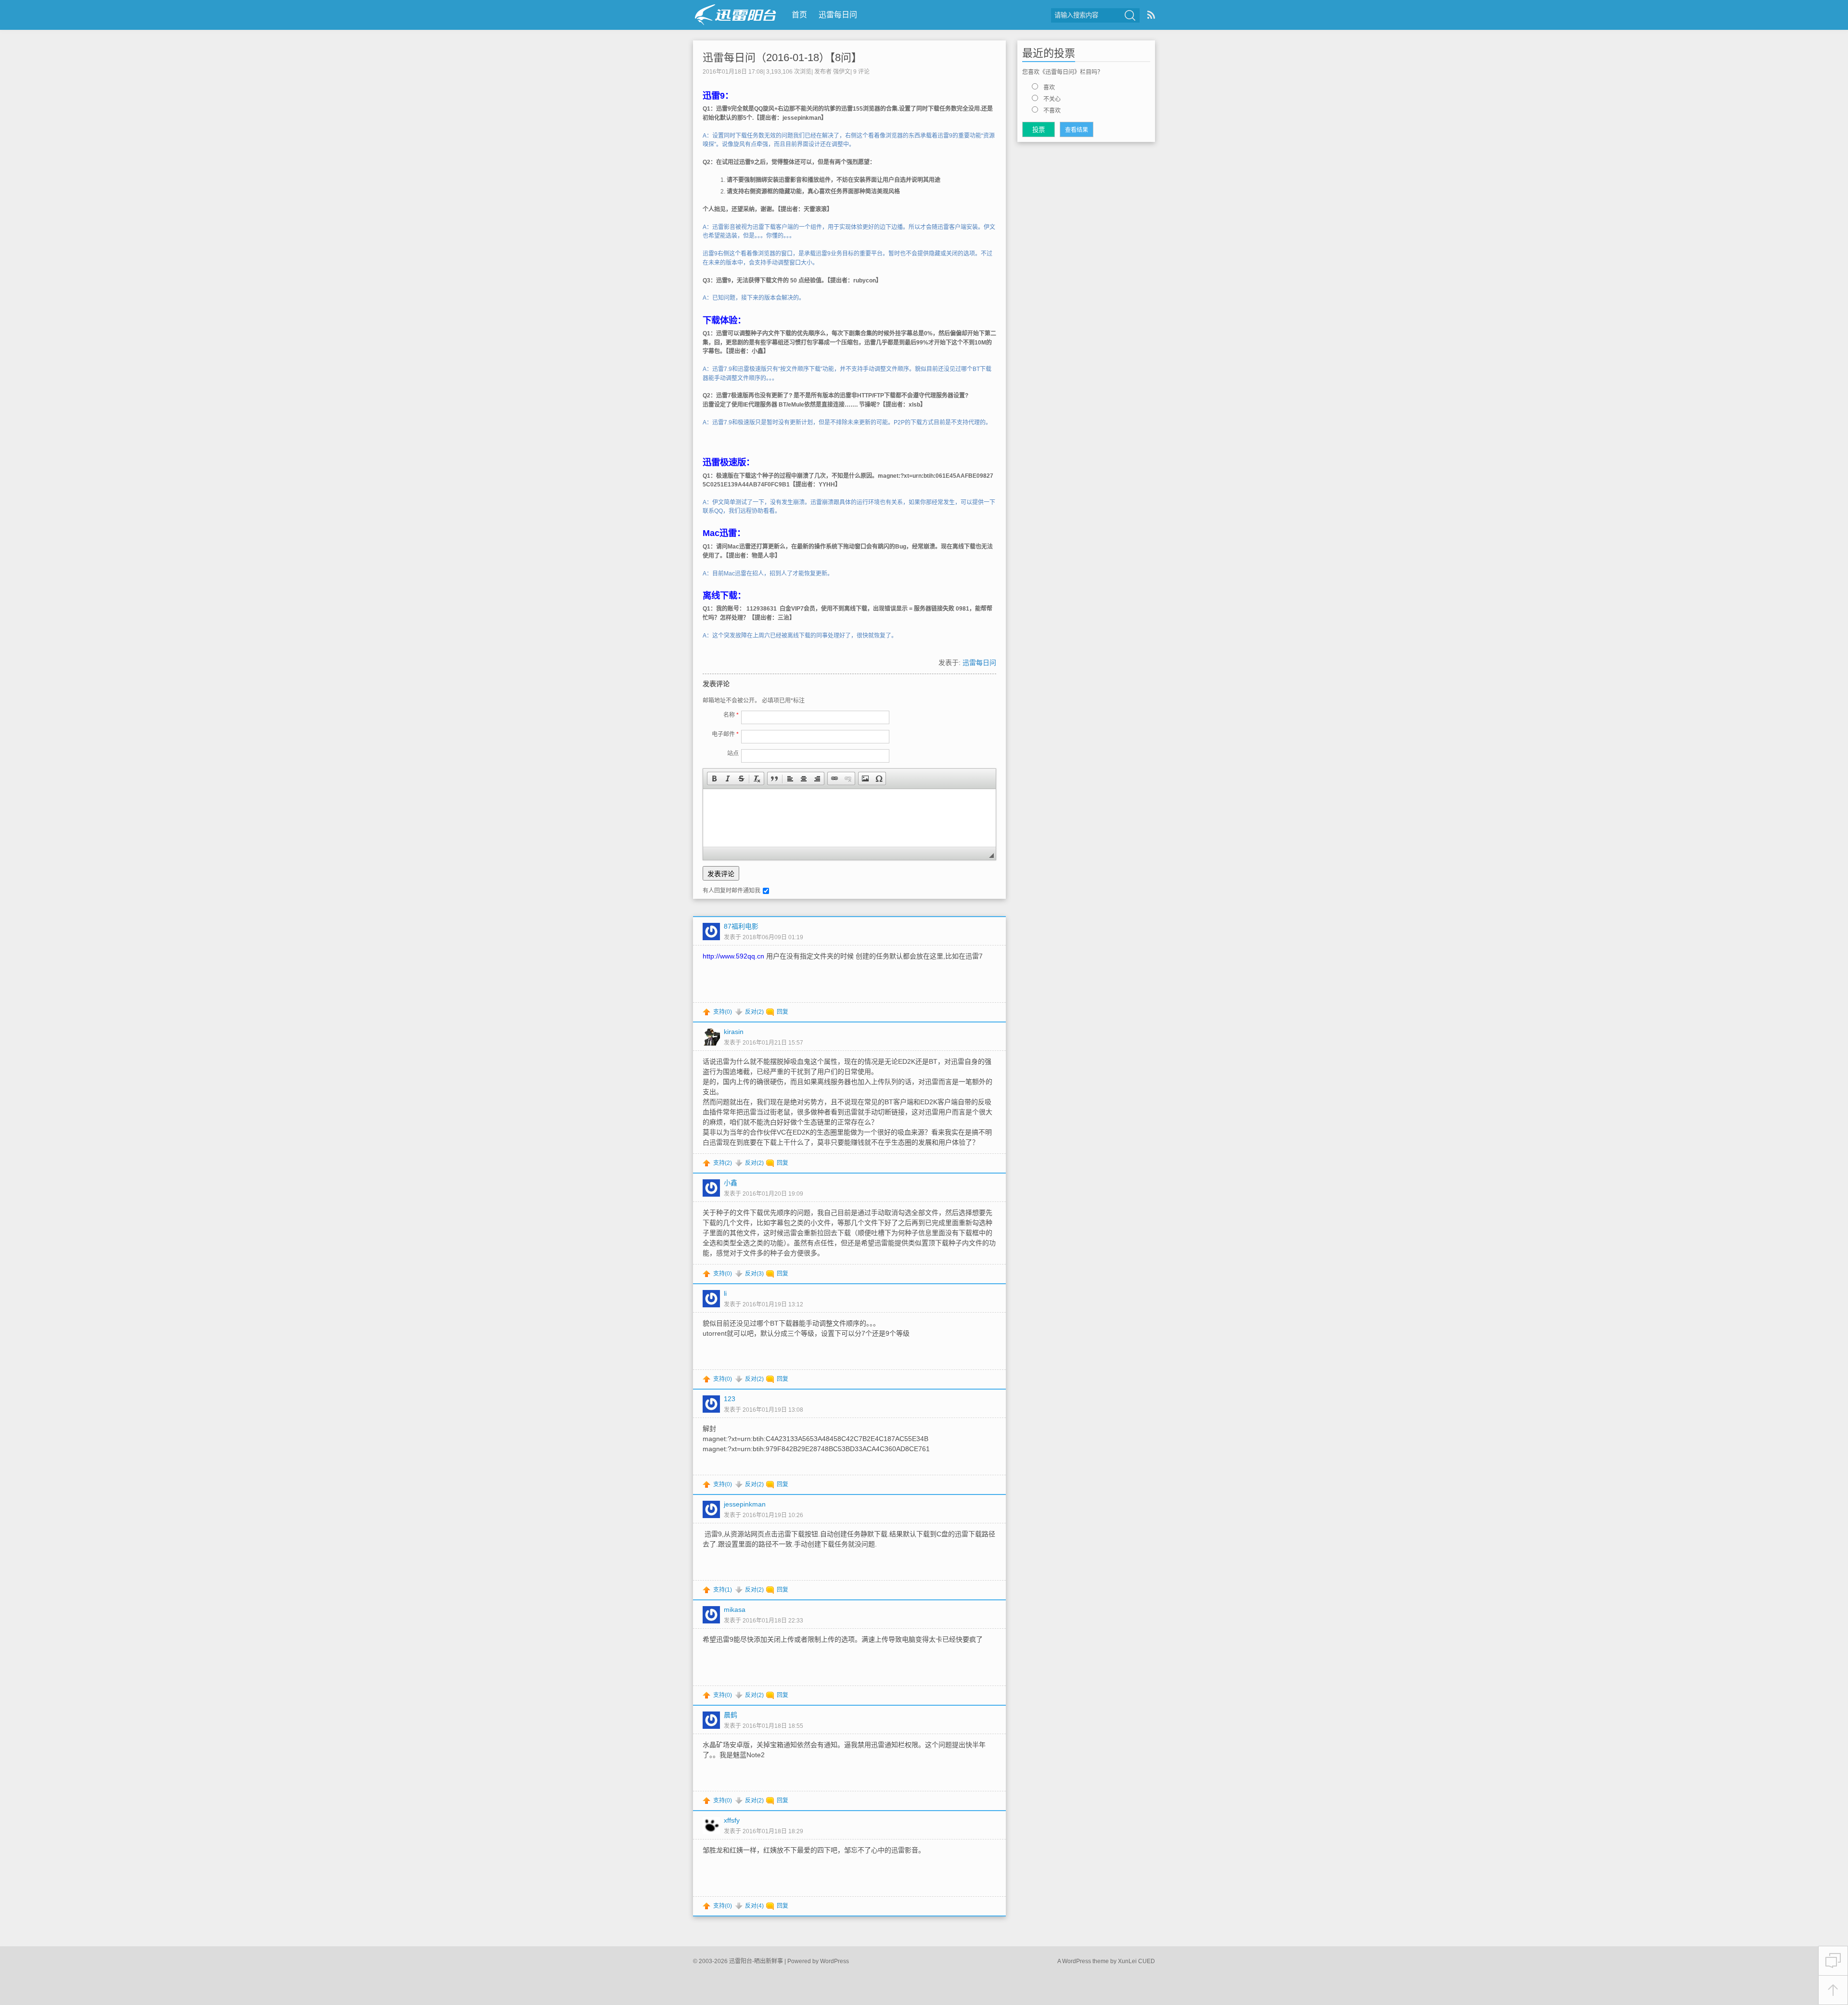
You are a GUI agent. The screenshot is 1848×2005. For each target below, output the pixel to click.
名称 (731, 715)
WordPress (834, 1961)
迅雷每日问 (838, 15)
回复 (783, 1012)
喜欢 (1049, 88)
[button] (714, 779)
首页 (799, 15)
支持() (723, 1012)
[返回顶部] (1833, 1990)
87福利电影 (741, 926)
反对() (754, 1012)
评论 (861, 72)
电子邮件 (725, 734)
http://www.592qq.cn (733, 956)
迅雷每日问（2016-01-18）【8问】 (782, 57)
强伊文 (842, 72)
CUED (1147, 1961)
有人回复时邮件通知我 (731, 891)
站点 (733, 753)
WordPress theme (1085, 1961)
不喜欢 (1052, 111)
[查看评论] (1833, 1961)
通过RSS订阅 (1151, 15)
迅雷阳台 (736, 15)
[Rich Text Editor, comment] (849, 818)
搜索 (1130, 15)
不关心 (1052, 99)
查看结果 (1077, 130)
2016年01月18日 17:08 (733, 72)
